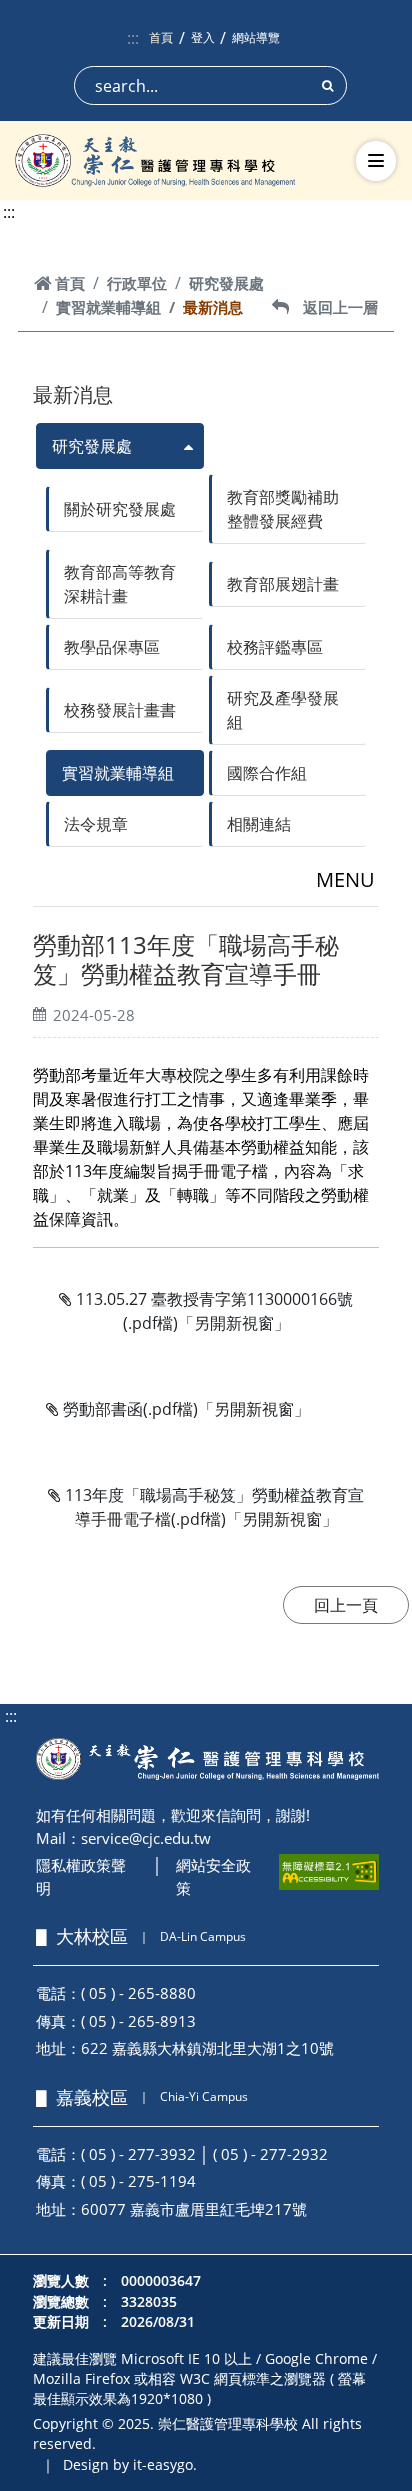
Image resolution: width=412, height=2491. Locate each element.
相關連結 (259, 824)
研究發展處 (226, 283)
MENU (345, 879)
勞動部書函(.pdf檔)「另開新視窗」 (184, 1409)
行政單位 (137, 283)
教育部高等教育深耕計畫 (120, 584)
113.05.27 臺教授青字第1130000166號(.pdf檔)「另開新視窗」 (212, 1311)
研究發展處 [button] (92, 446)
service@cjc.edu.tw (146, 1838)
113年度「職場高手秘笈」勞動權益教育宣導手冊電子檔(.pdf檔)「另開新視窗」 (212, 1507)
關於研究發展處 (120, 509)
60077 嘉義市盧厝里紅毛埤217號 (194, 2209)
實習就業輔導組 (108, 307)
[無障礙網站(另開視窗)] (329, 1872)
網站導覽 (256, 37)
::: (133, 38)
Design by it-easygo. (130, 2464)
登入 (203, 37)
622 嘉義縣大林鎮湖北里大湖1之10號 (207, 2048)
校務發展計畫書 (120, 710)
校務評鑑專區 (275, 647)
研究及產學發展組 (283, 710)
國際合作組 (267, 773)
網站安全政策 (213, 1876)
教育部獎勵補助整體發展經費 (283, 509)
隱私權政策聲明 (81, 1876)
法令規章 (96, 824)
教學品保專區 (112, 647)
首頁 (161, 37)
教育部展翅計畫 (283, 584)
